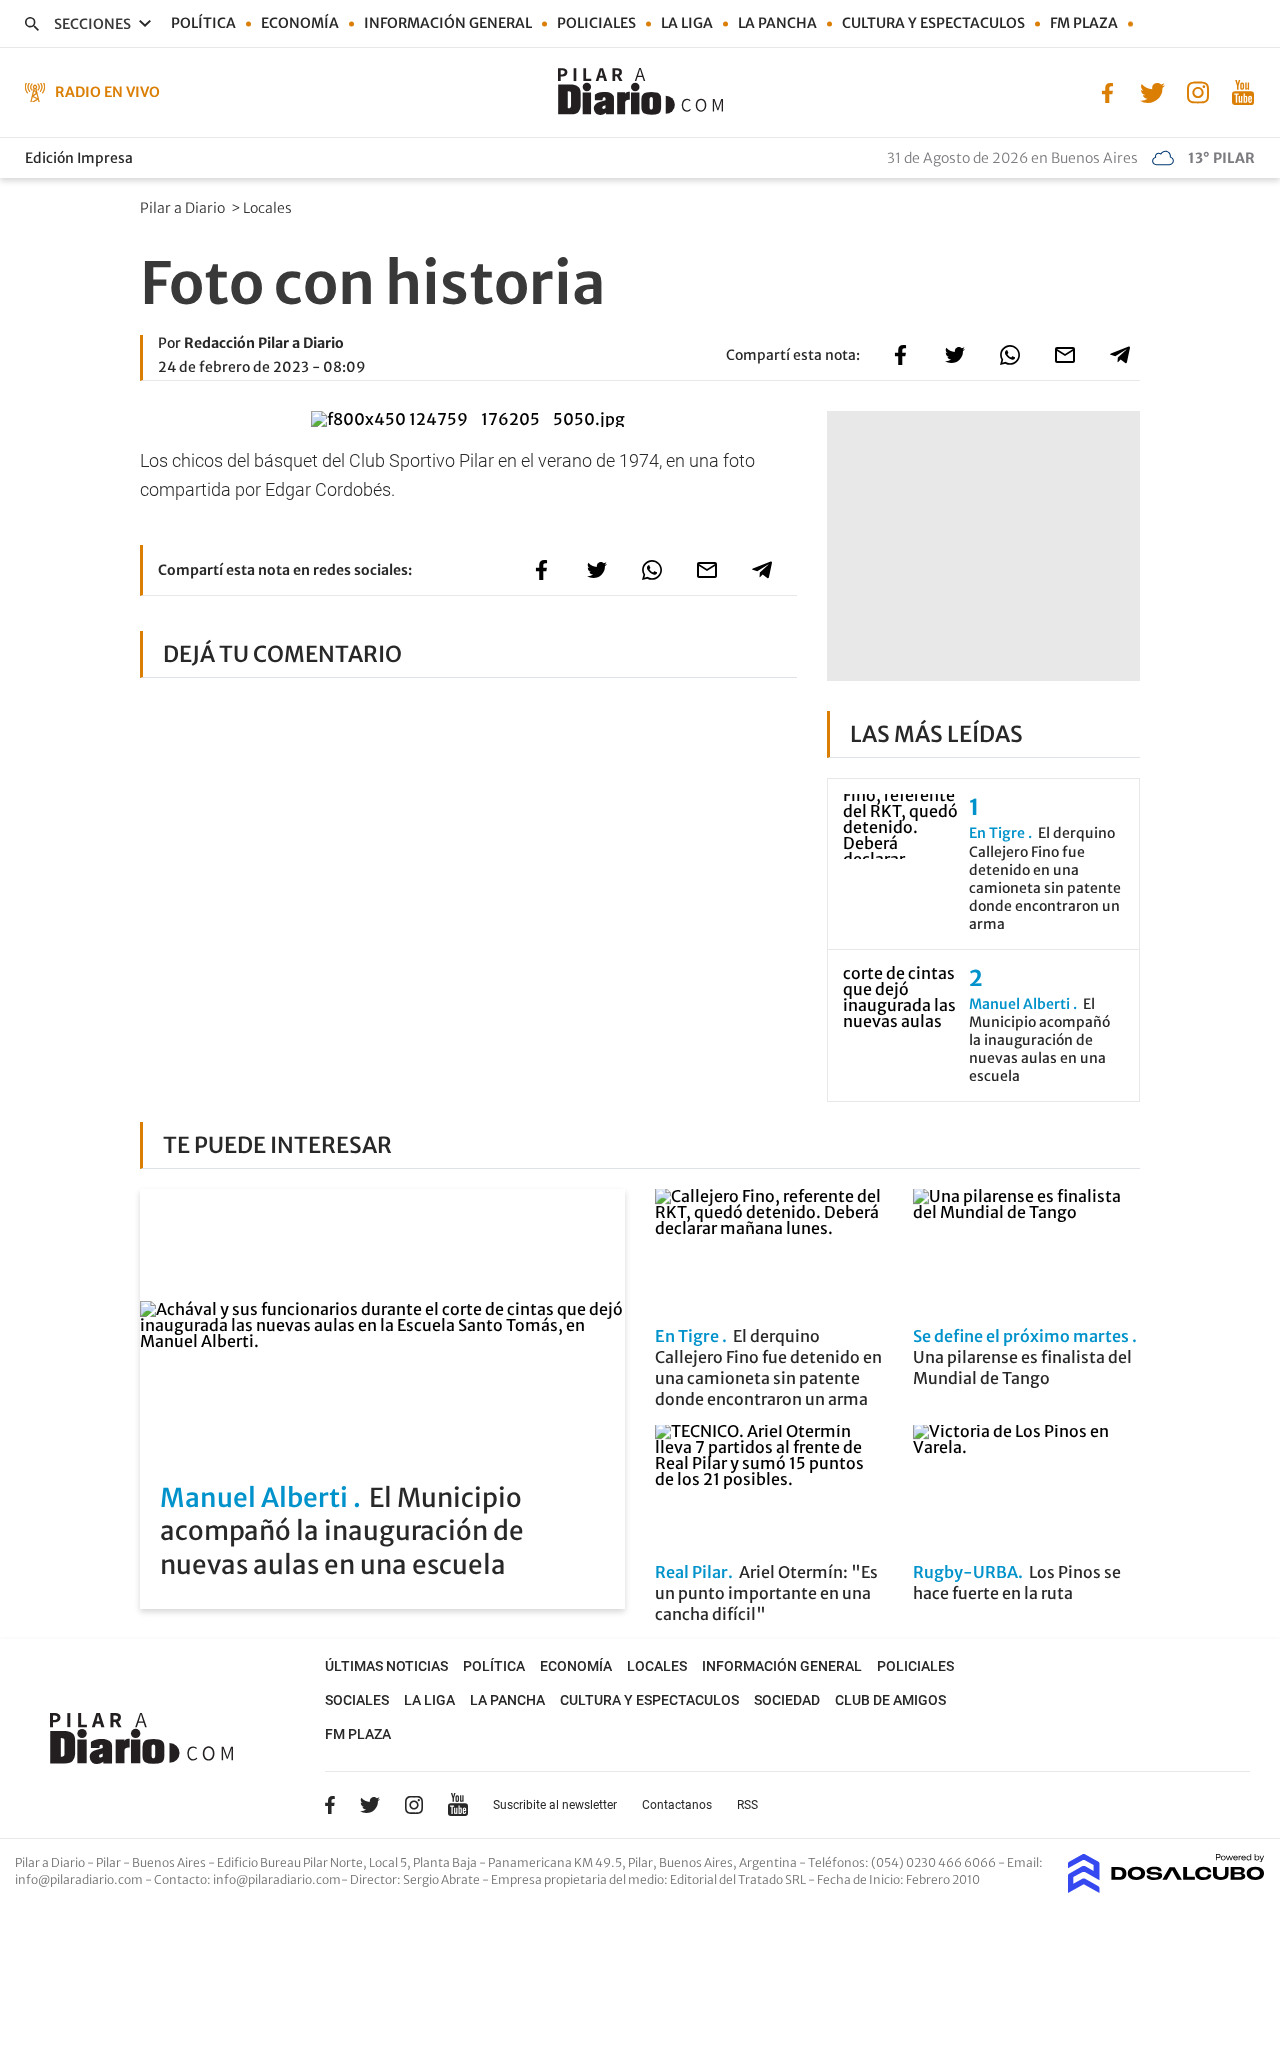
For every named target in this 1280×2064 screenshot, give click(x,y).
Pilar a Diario (184, 208)
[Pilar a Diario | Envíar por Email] (1065, 355)
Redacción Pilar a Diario (264, 343)
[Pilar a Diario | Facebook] (1107, 91)
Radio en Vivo (107, 92)
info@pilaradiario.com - (84, 1879)
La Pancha (777, 23)
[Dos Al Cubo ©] (1166, 1887)
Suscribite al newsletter (555, 1805)
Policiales (596, 23)
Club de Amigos (890, 1700)
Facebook (330, 1805)
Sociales (357, 1700)
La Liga (687, 23)
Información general (448, 23)
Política (203, 23)
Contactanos (677, 1805)
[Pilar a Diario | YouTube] (1242, 91)
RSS (747, 1805)
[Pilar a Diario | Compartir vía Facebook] (900, 355)
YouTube (458, 1804)
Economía (300, 23)
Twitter (370, 1805)
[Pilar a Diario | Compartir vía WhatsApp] (1010, 355)
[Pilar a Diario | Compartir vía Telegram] (1120, 355)
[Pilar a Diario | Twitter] (1152, 91)
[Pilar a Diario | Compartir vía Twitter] (955, 355)
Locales (269, 208)
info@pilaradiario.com (277, 1879)
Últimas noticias (386, 1666)
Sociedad (787, 1700)
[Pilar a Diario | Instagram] (1197, 91)
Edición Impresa (79, 158)
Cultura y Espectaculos (933, 23)
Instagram (414, 1805)
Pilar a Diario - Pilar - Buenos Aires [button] (111, 1862)
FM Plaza (1084, 23)
